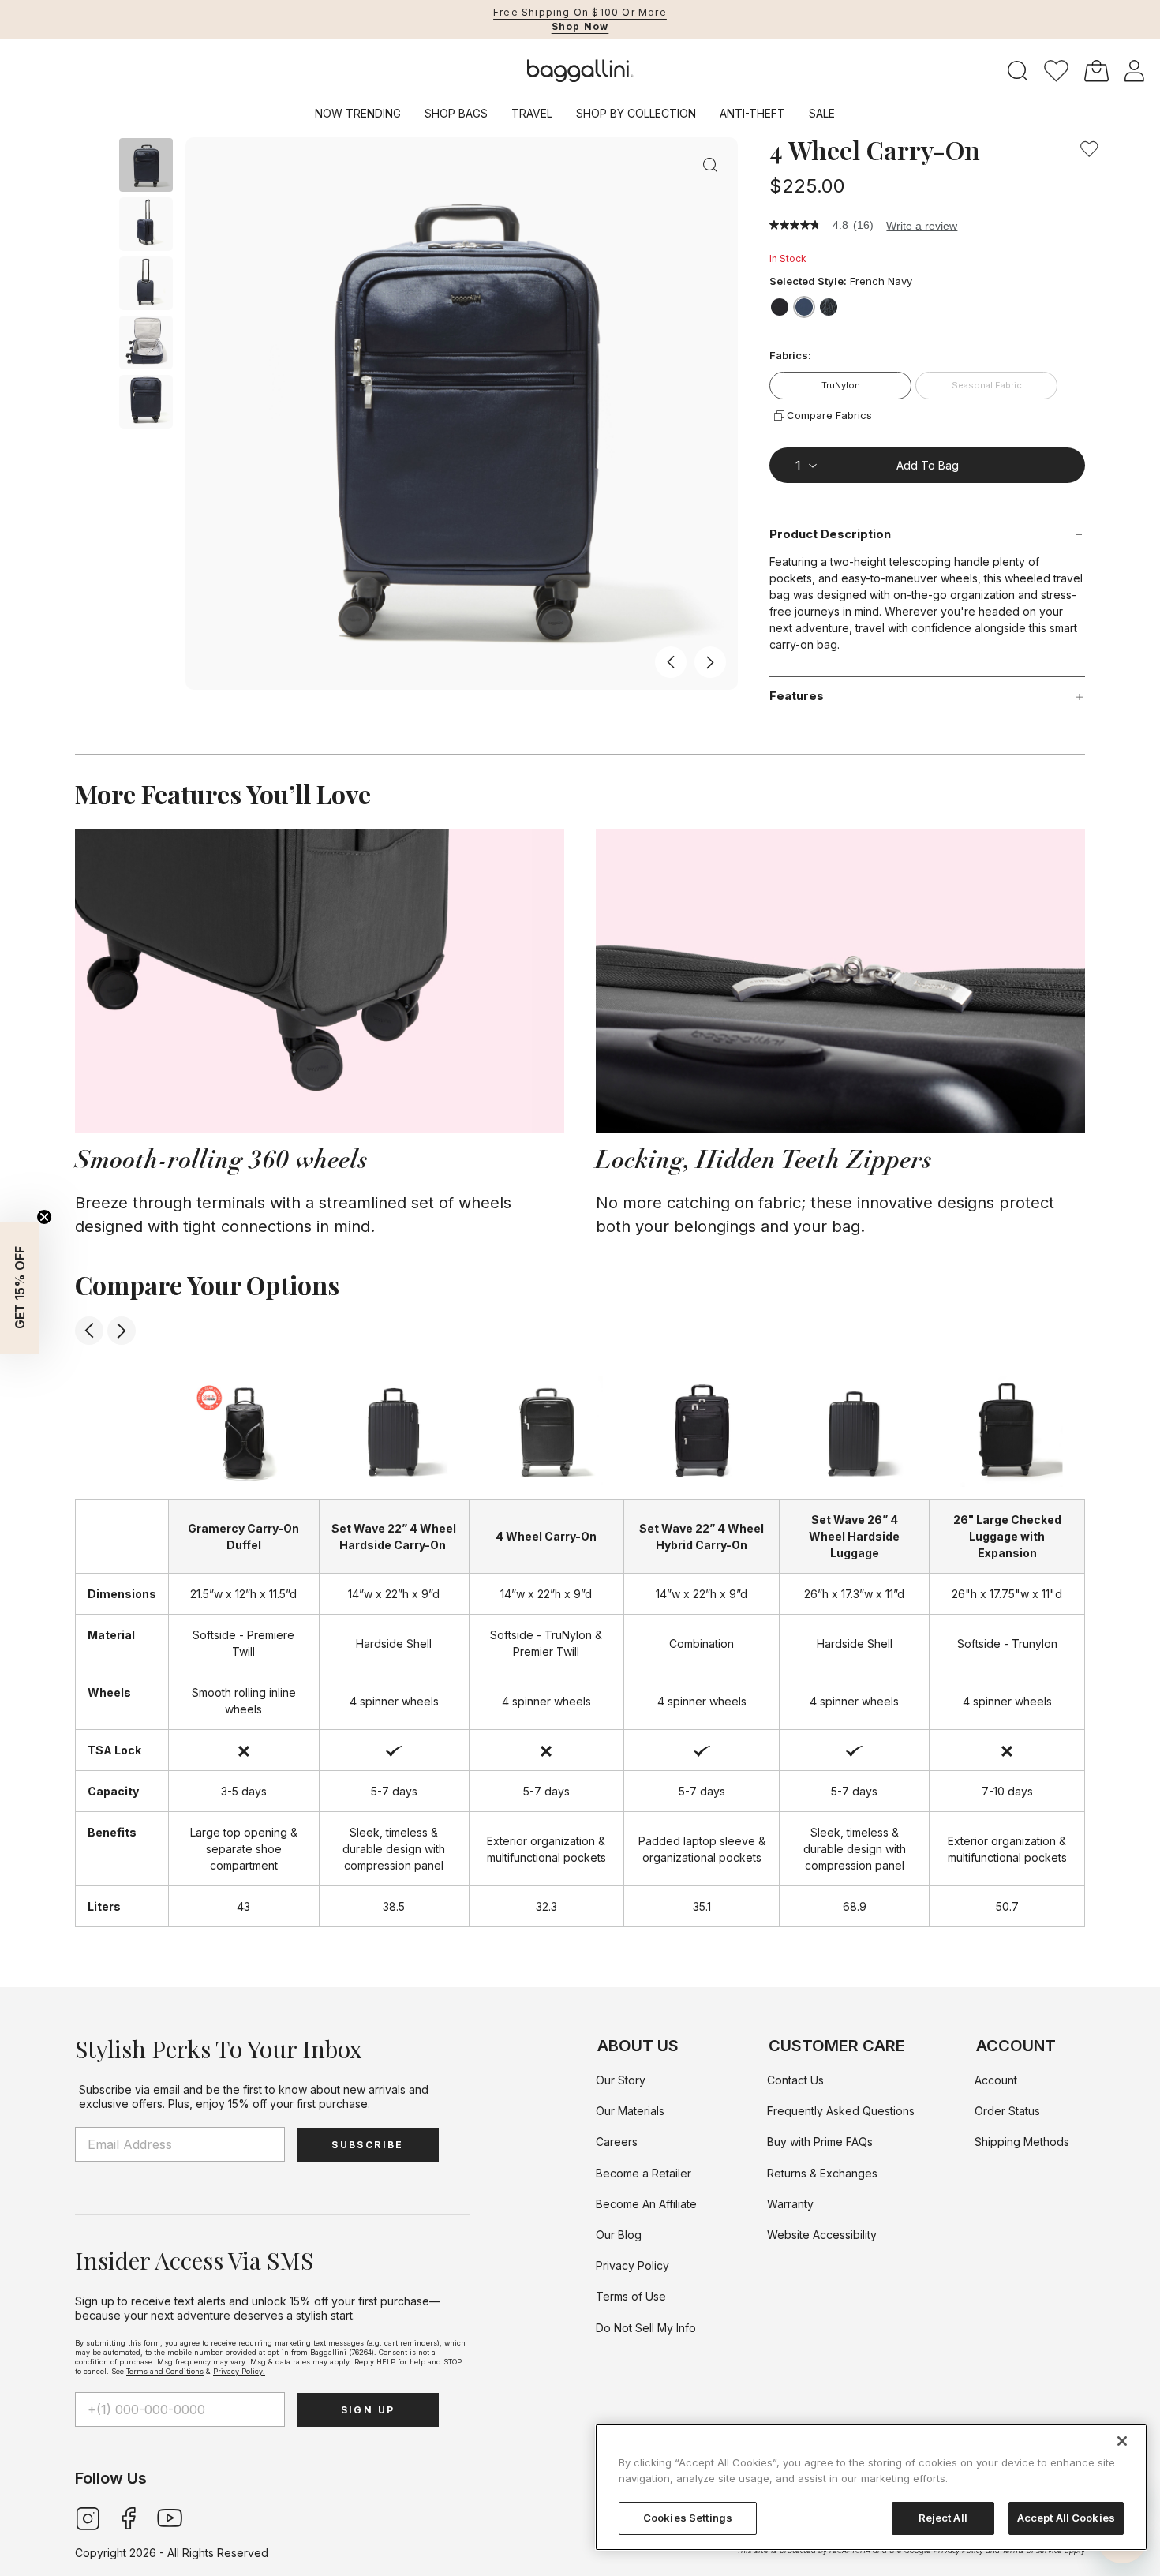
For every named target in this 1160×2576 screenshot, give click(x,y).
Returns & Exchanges (822, 2173)
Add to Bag (928, 465)
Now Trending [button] (358, 113)
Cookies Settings (688, 2518)
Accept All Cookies (1066, 2518)
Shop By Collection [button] (636, 113)
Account (996, 2080)
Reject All (943, 2518)
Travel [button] (532, 113)
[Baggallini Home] (580, 71)
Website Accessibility (822, 2235)
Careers (617, 2142)
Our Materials (630, 2111)
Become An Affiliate (646, 2204)
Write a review (922, 226)
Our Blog (619, 2235)
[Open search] (1018, 71)
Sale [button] (822, 113)
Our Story (621, 2080)
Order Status (1007, 2111)
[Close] (1122, 2441)
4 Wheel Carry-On (875, 150)
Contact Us (795, 2080)
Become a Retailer (644, 2173)
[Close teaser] (44, 1217)
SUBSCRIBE (368, 2145)
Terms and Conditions (165, 2371)
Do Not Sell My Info (646, 2328)
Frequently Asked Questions (841, 2111)
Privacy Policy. (239, 2371)
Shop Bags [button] (456, 113)
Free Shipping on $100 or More (580, 12)
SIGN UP (368, 2410)
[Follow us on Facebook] (129, 2517)
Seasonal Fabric (987, 385)
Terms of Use (631, 2296)
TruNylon (841, 385)
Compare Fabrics (829, 415)
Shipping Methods (1022, 2142)
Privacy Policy (632, 2265)
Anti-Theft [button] (752, 113)
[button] (1056, 71)
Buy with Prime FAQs (820, 2142)
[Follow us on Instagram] (88, 2517)
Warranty (790, 2204)
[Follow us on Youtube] (170, 2517)
